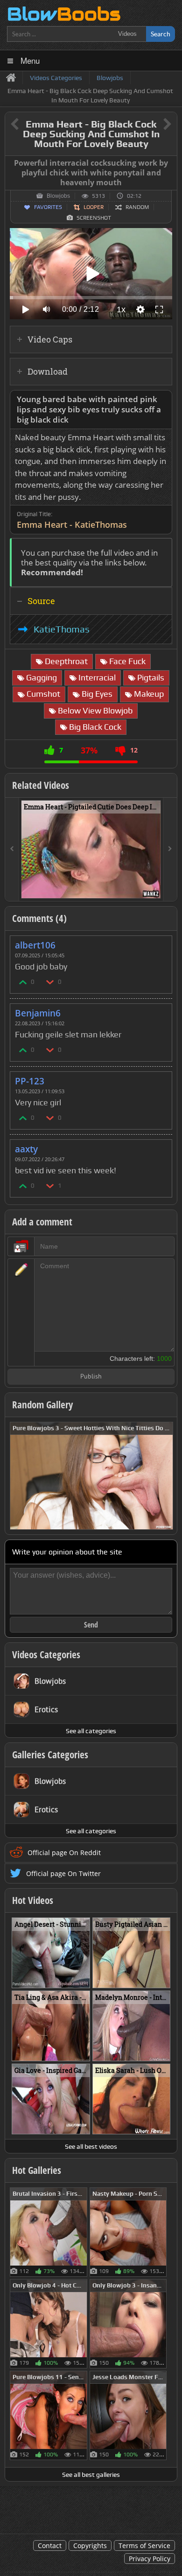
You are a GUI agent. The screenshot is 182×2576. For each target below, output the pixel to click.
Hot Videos (33, 1900)
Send (91, 1625)
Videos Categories (46, 1655)
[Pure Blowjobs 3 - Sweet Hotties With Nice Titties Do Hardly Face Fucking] (91, 1475)
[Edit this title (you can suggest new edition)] (154, 124)
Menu (30, 60)
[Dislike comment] (50, 982)
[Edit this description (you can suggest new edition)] (163, 400)
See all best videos (91, 2146)
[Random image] (82, 2232)
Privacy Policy (150, 2559)
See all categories (91, 1731)
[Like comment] (23, 982)
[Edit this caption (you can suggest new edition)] (169, 163)
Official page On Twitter (63, 1873)
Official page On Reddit (64, 1853)
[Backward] (12, 849)
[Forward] (170, 849)
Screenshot (94, 218)
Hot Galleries (37, 2170)
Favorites (48, 207)
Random (137, 207)
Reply (160, 942)
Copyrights (90, 2546)
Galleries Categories (50, 1755)
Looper (94, 207)
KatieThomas (62, 629)
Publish (91, 1377)
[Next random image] (165, 1476)
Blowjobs (58, 196)
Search (161, 34)
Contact (50, 2546)
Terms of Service (144, 2546)
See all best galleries (91, 2475)
